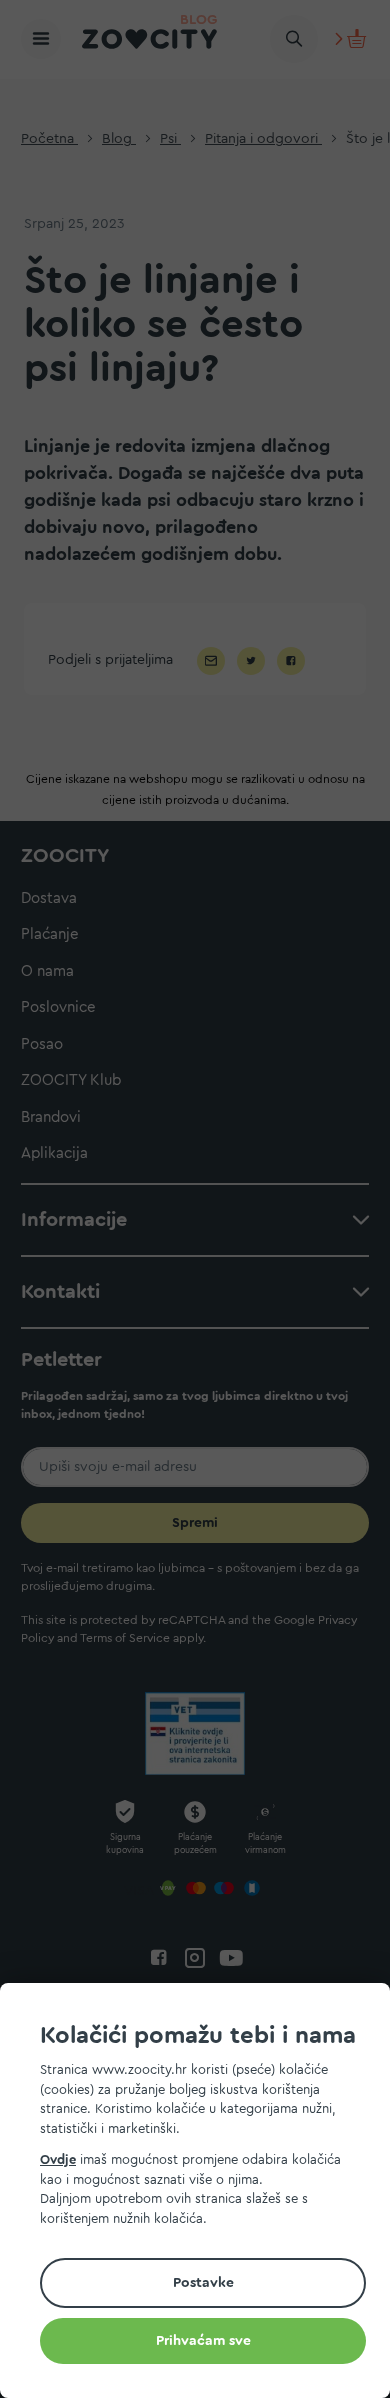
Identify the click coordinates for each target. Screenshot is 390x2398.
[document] (203, 2193)
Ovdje (58, 2159)
